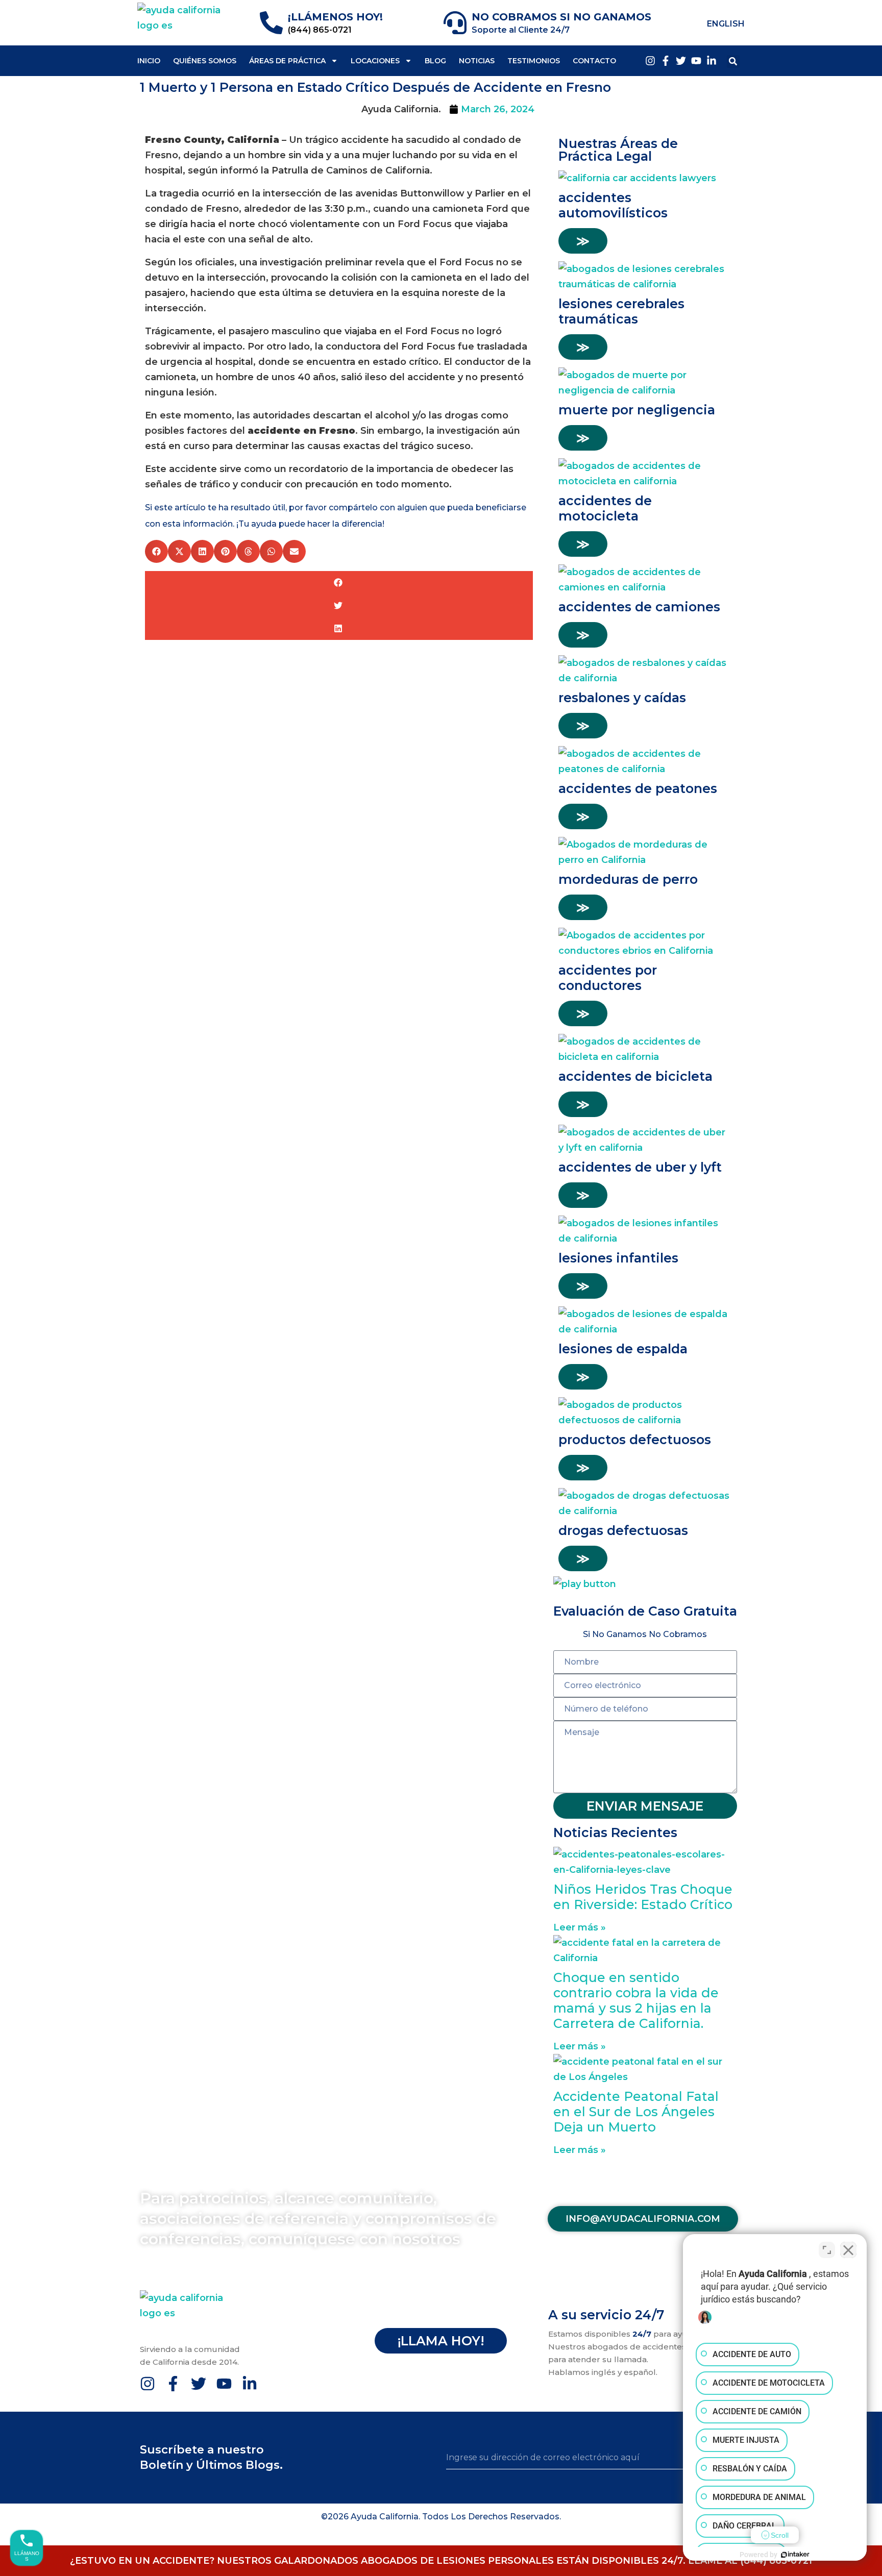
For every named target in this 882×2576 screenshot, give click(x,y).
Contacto (594, 61)
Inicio (149, 61)
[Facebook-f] (666, 61)
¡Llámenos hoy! (335, 17)
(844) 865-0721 (320, 30)
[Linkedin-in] (712, 61)
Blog (435, 61)
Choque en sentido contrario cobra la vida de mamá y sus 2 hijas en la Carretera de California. (636, 2000)
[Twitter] (681, 61)
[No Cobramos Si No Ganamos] (455, 23)
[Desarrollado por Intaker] (795, 2555)
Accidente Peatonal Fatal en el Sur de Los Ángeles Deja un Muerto (636, 2112)
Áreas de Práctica (287, 61)
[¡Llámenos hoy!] (271, 23)
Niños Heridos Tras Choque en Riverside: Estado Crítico (643, 1897)
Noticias (477, 61)
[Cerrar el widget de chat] (848, 2250)
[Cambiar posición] (827, 2250)
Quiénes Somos (205, 61)
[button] (733, 61)
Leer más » (580, 1927)
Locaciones (375, 61)
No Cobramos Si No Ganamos (561, 17)
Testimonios (534, 61)
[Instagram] (650, 61)
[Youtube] (696, 61)
